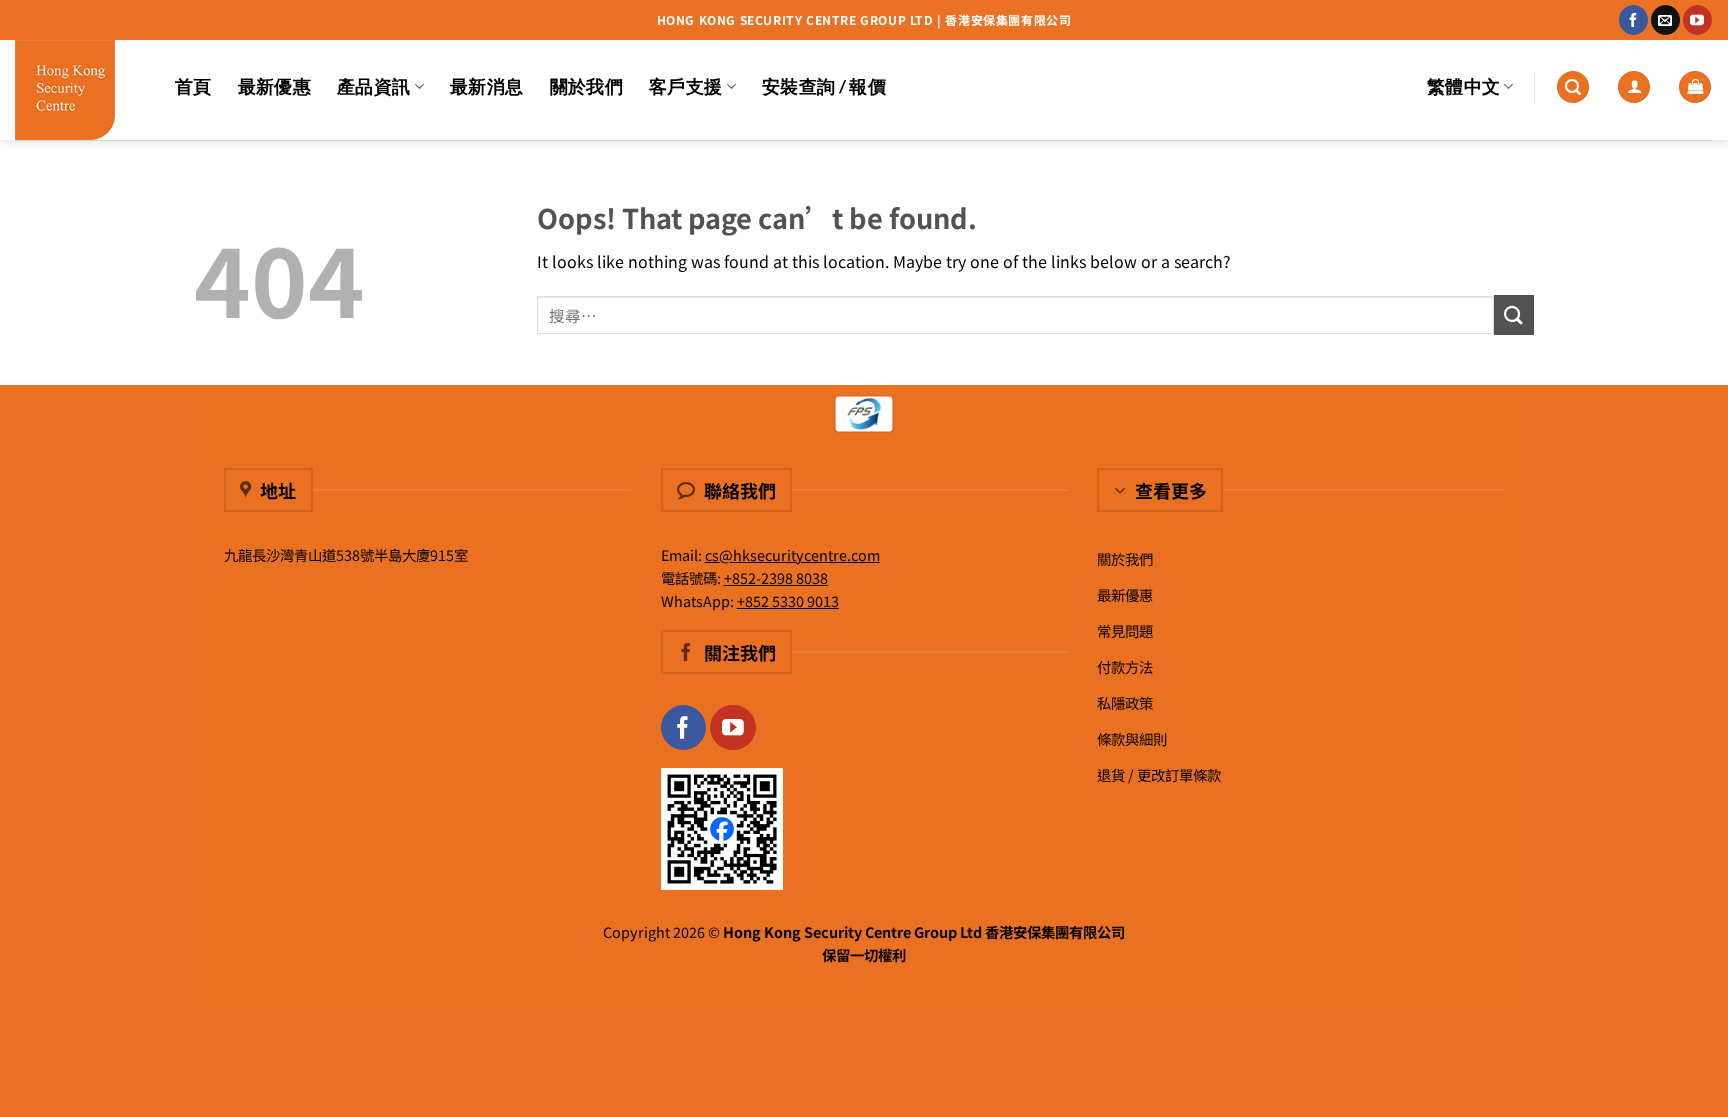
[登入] (1634, 87)
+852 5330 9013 (788, 600)
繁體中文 (1463, 86)
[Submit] (1514, 314)
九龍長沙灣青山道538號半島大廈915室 (346, 554)
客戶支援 (685, 86)
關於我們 (586, 86)
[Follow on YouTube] (1697, 20)
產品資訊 (373, 86)
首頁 (193, 86)
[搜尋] (1573, 87)
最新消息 (486, 86)
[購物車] (1695, 87)
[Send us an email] (1665, 20)
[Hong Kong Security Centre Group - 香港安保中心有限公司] (80, 90)
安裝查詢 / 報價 (824, 86)
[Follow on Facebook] (1633, 20)
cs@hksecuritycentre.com (792, 554)
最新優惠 (274, 86)
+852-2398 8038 (776, 577)
